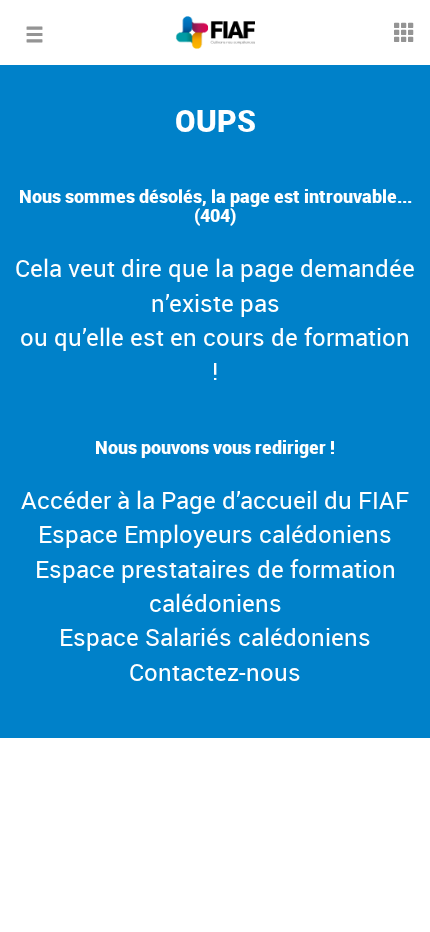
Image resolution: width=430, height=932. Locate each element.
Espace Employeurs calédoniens (215, 534)
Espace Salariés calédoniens (215, 637)
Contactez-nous (215, 672)
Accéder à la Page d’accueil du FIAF (215, 500)
